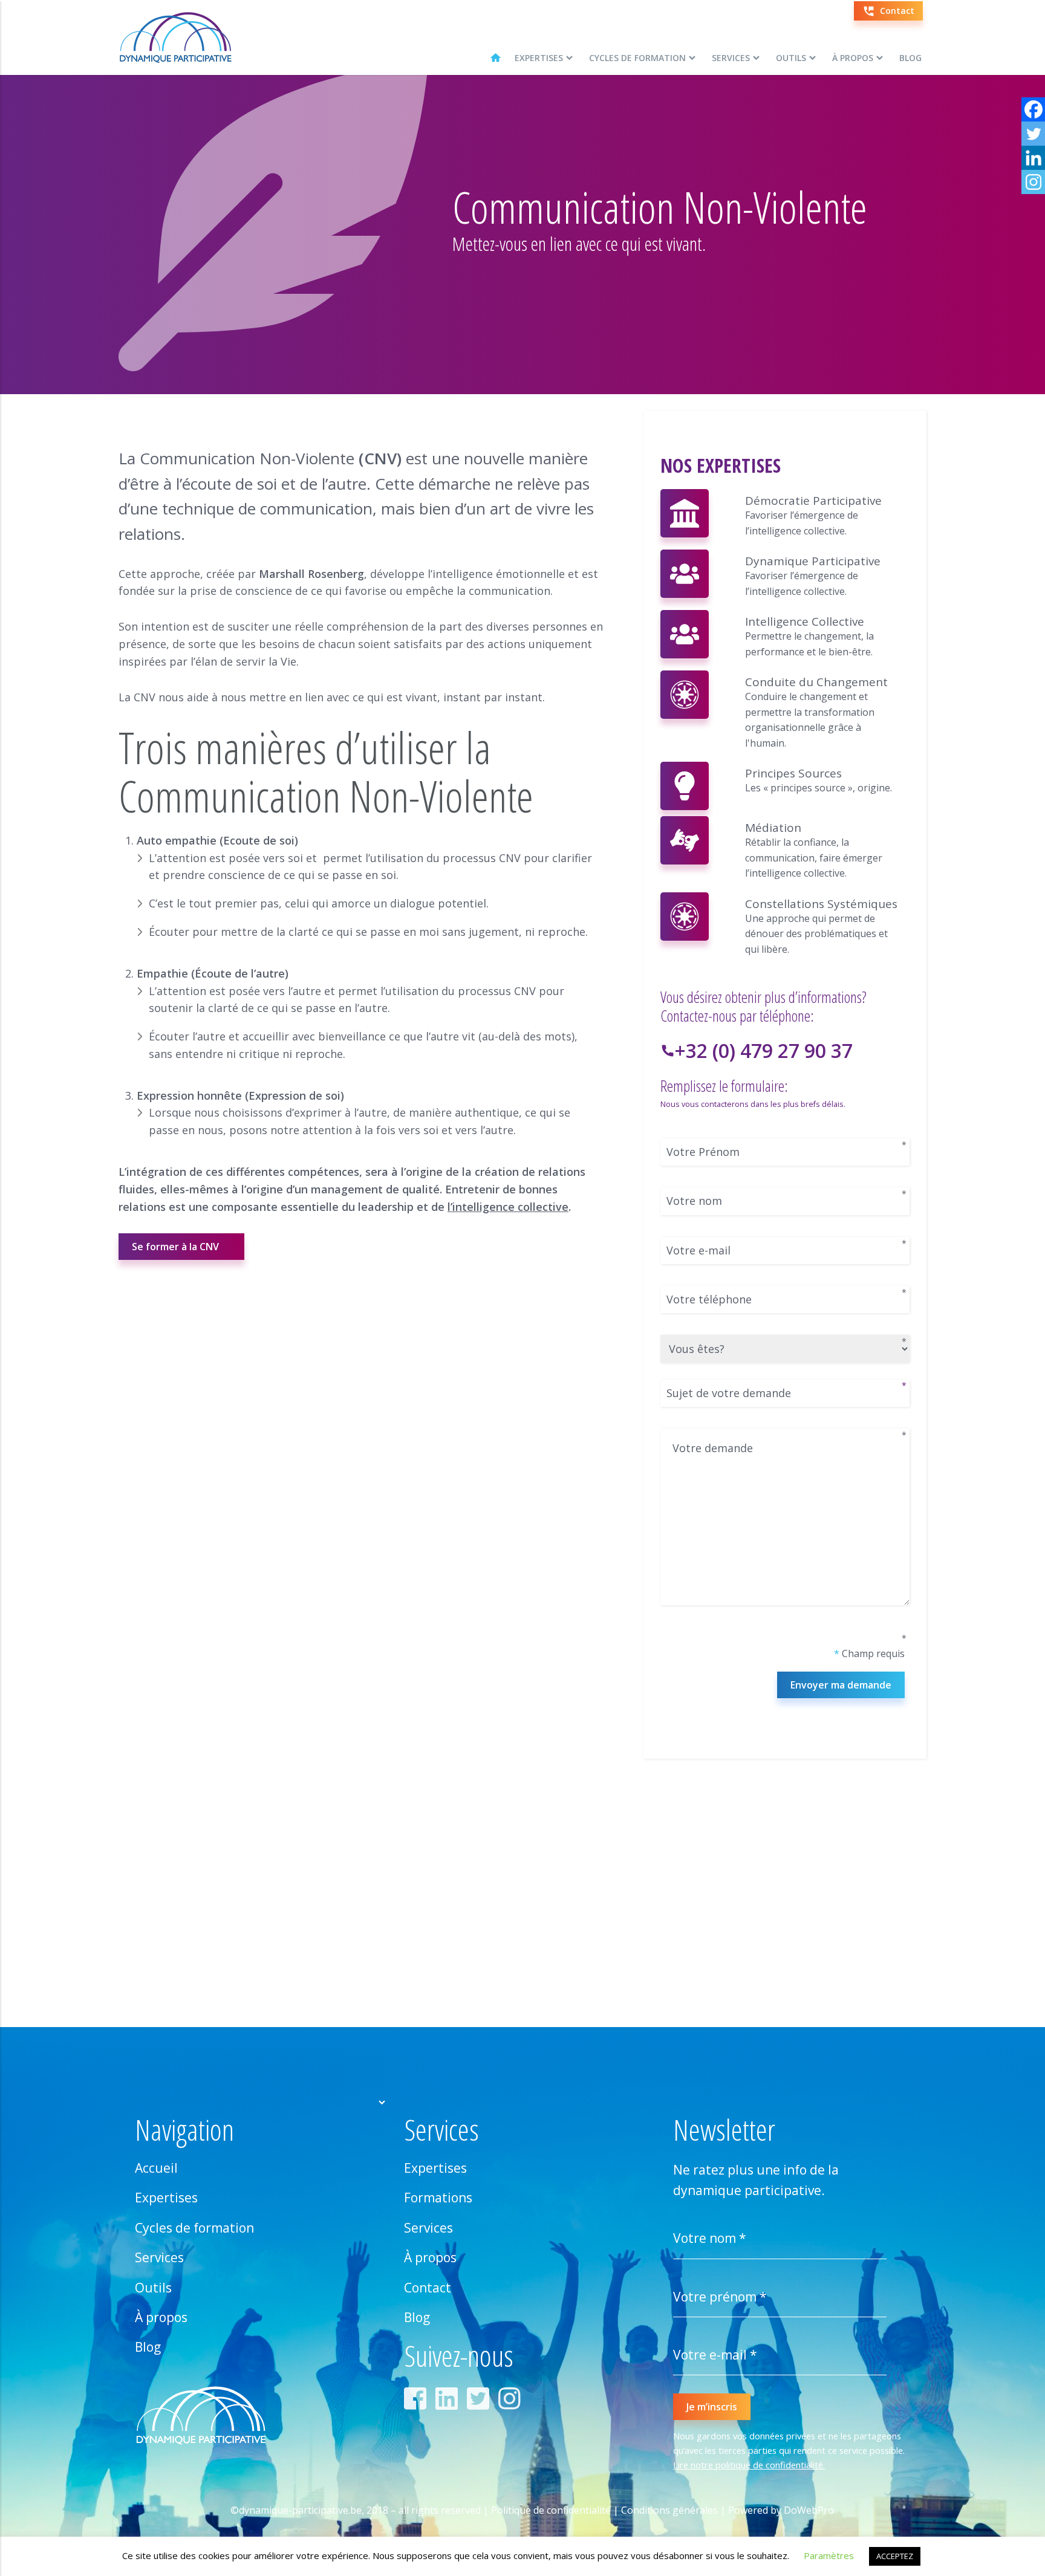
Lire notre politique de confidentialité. (749, 2465)
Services (731, 58)
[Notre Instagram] (513, 2403)
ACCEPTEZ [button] (895, 2556)
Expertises (539, 58)
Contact (428, 2288)
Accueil (156, 2168)
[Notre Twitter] (481, 2403)
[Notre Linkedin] (450, 2403)
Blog (910, 58)
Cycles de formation (637, 58)
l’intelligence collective (508, 1207)
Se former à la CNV (175, 1247)
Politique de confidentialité (551, 2510)
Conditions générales (669, 2510)
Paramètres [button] (829, 2555)
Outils (791, 58)
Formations (438, 2198)
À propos (853, 58)
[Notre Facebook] (418, 2403)
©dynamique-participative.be (296, 2510)
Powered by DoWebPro (781, 2510)
